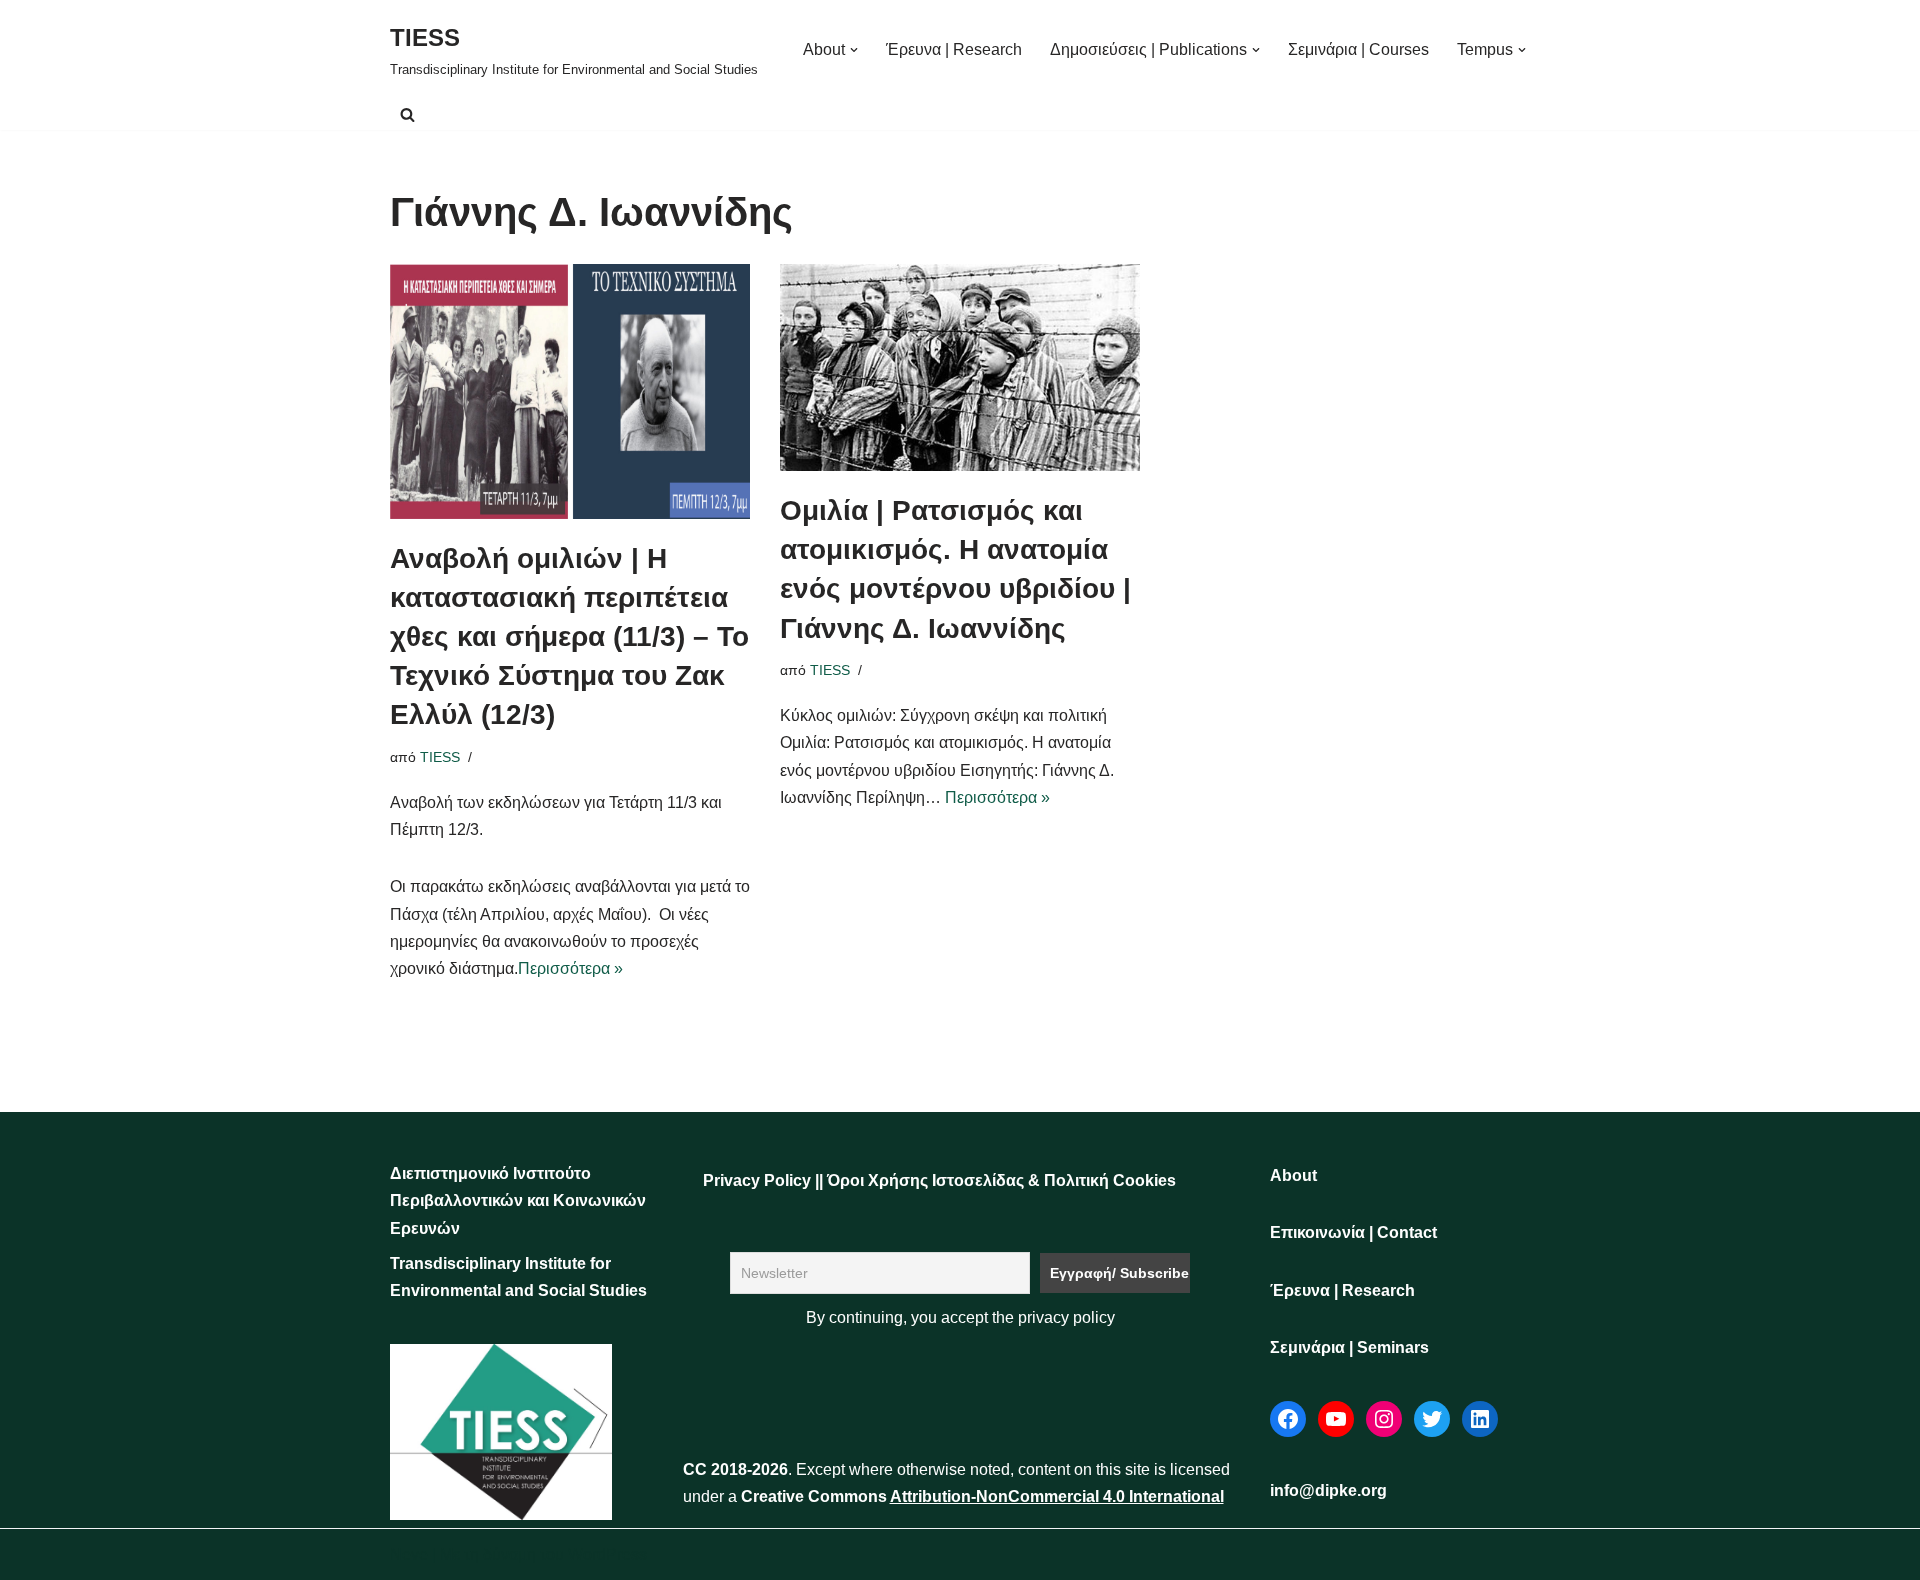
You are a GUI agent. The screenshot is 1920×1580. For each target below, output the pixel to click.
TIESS (440, 757)
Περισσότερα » (570, 968)
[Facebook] (1288, 1419)
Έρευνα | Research (954, 49)
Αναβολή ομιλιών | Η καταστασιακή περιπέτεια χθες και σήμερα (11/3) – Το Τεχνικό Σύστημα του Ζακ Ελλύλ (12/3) (569, 637)
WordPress (607, 1554)
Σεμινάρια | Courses (1358, 49)
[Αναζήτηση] (407, 114)
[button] (854, 50)
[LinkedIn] (1480, 1419)
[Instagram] (1384, 1419)
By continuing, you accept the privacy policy (960, 1317)
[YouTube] (1336, 1419)
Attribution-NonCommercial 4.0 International (1057, 1496)
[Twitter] (1432, 1419)
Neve (409, 1554)
